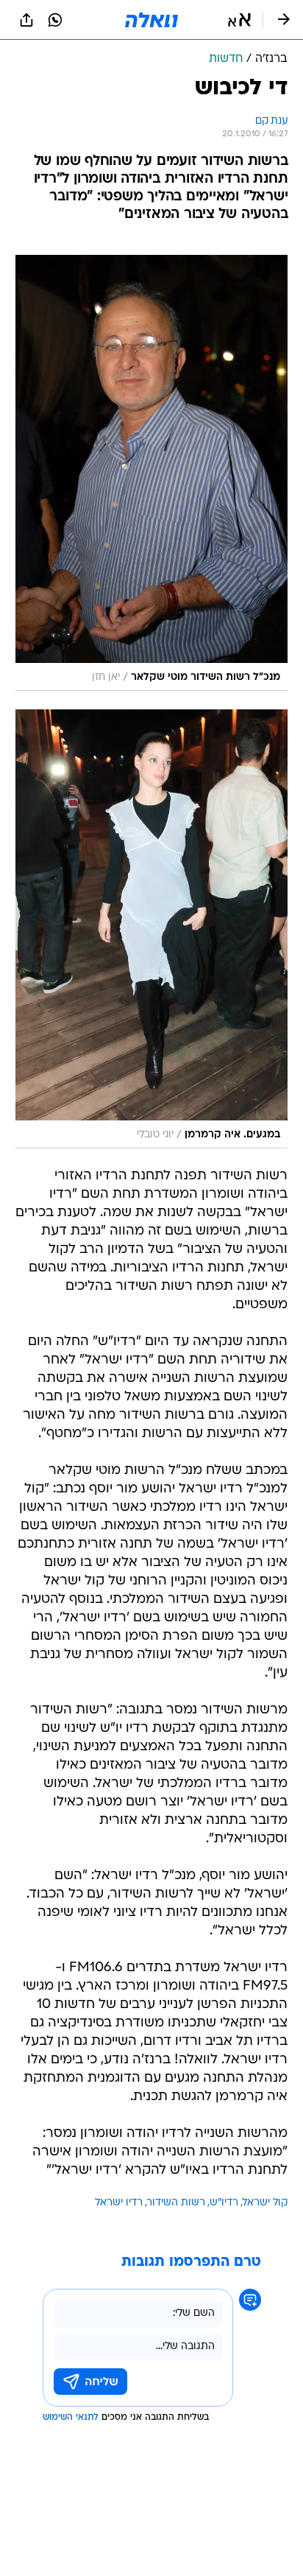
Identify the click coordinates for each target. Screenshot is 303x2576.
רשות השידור (176, 2203)
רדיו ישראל (119, 2203)
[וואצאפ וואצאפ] (55, 20)
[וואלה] (151, 20)
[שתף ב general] (26, 20)
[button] (239, 20)
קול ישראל (265, 2203)
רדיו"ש (224, 2203)
